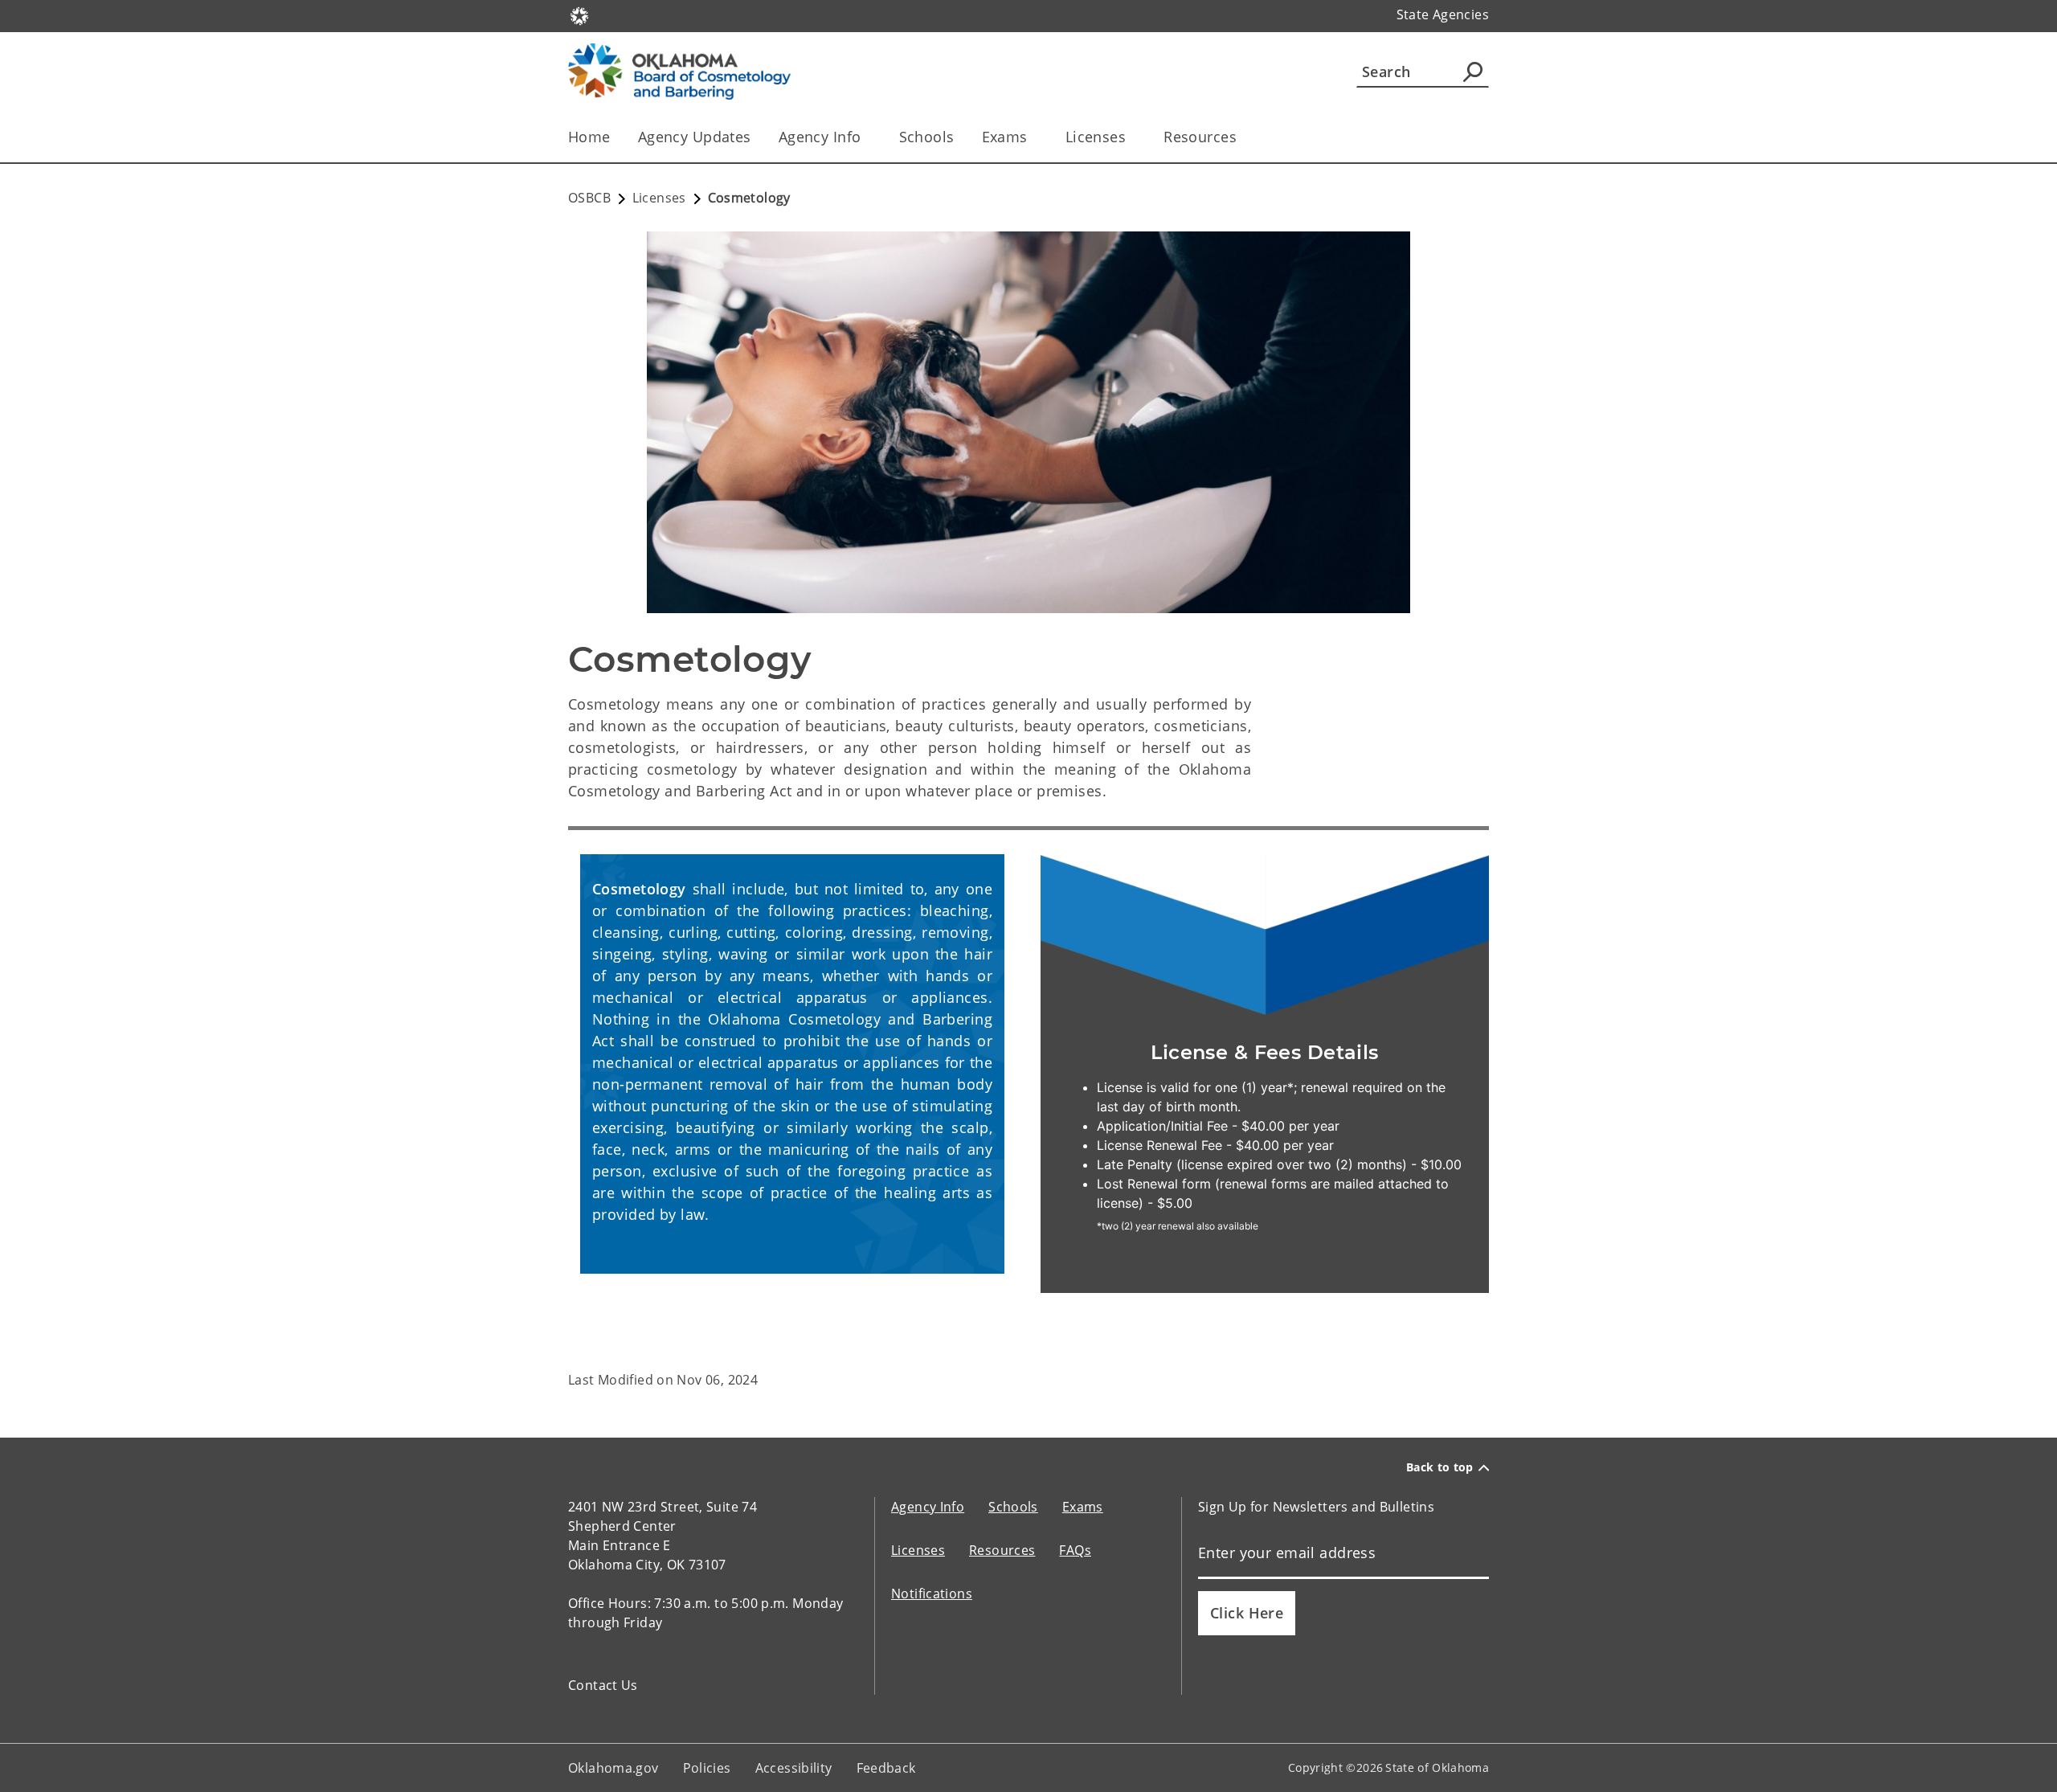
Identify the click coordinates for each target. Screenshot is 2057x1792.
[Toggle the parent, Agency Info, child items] (867, 137)
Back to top (1440, 1467)
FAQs (1075, 1550)
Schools (927, 137)
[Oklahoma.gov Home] (579, 14)
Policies (707, 1768)
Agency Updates (695, 137)
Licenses (1096, 137)
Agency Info (820, 137)
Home (589, 137)
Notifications (932, 1594)
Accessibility (794, 1768)
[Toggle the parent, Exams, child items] (1033, 137)
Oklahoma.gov (613, 1768)
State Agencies (1443, 14)
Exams (1005, 137)
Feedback (886, 1768)
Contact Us (603, 1685)
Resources (1200, 137)
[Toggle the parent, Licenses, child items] (1131, 137)
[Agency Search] (1473, 72)
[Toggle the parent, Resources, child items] (1242, 137)
